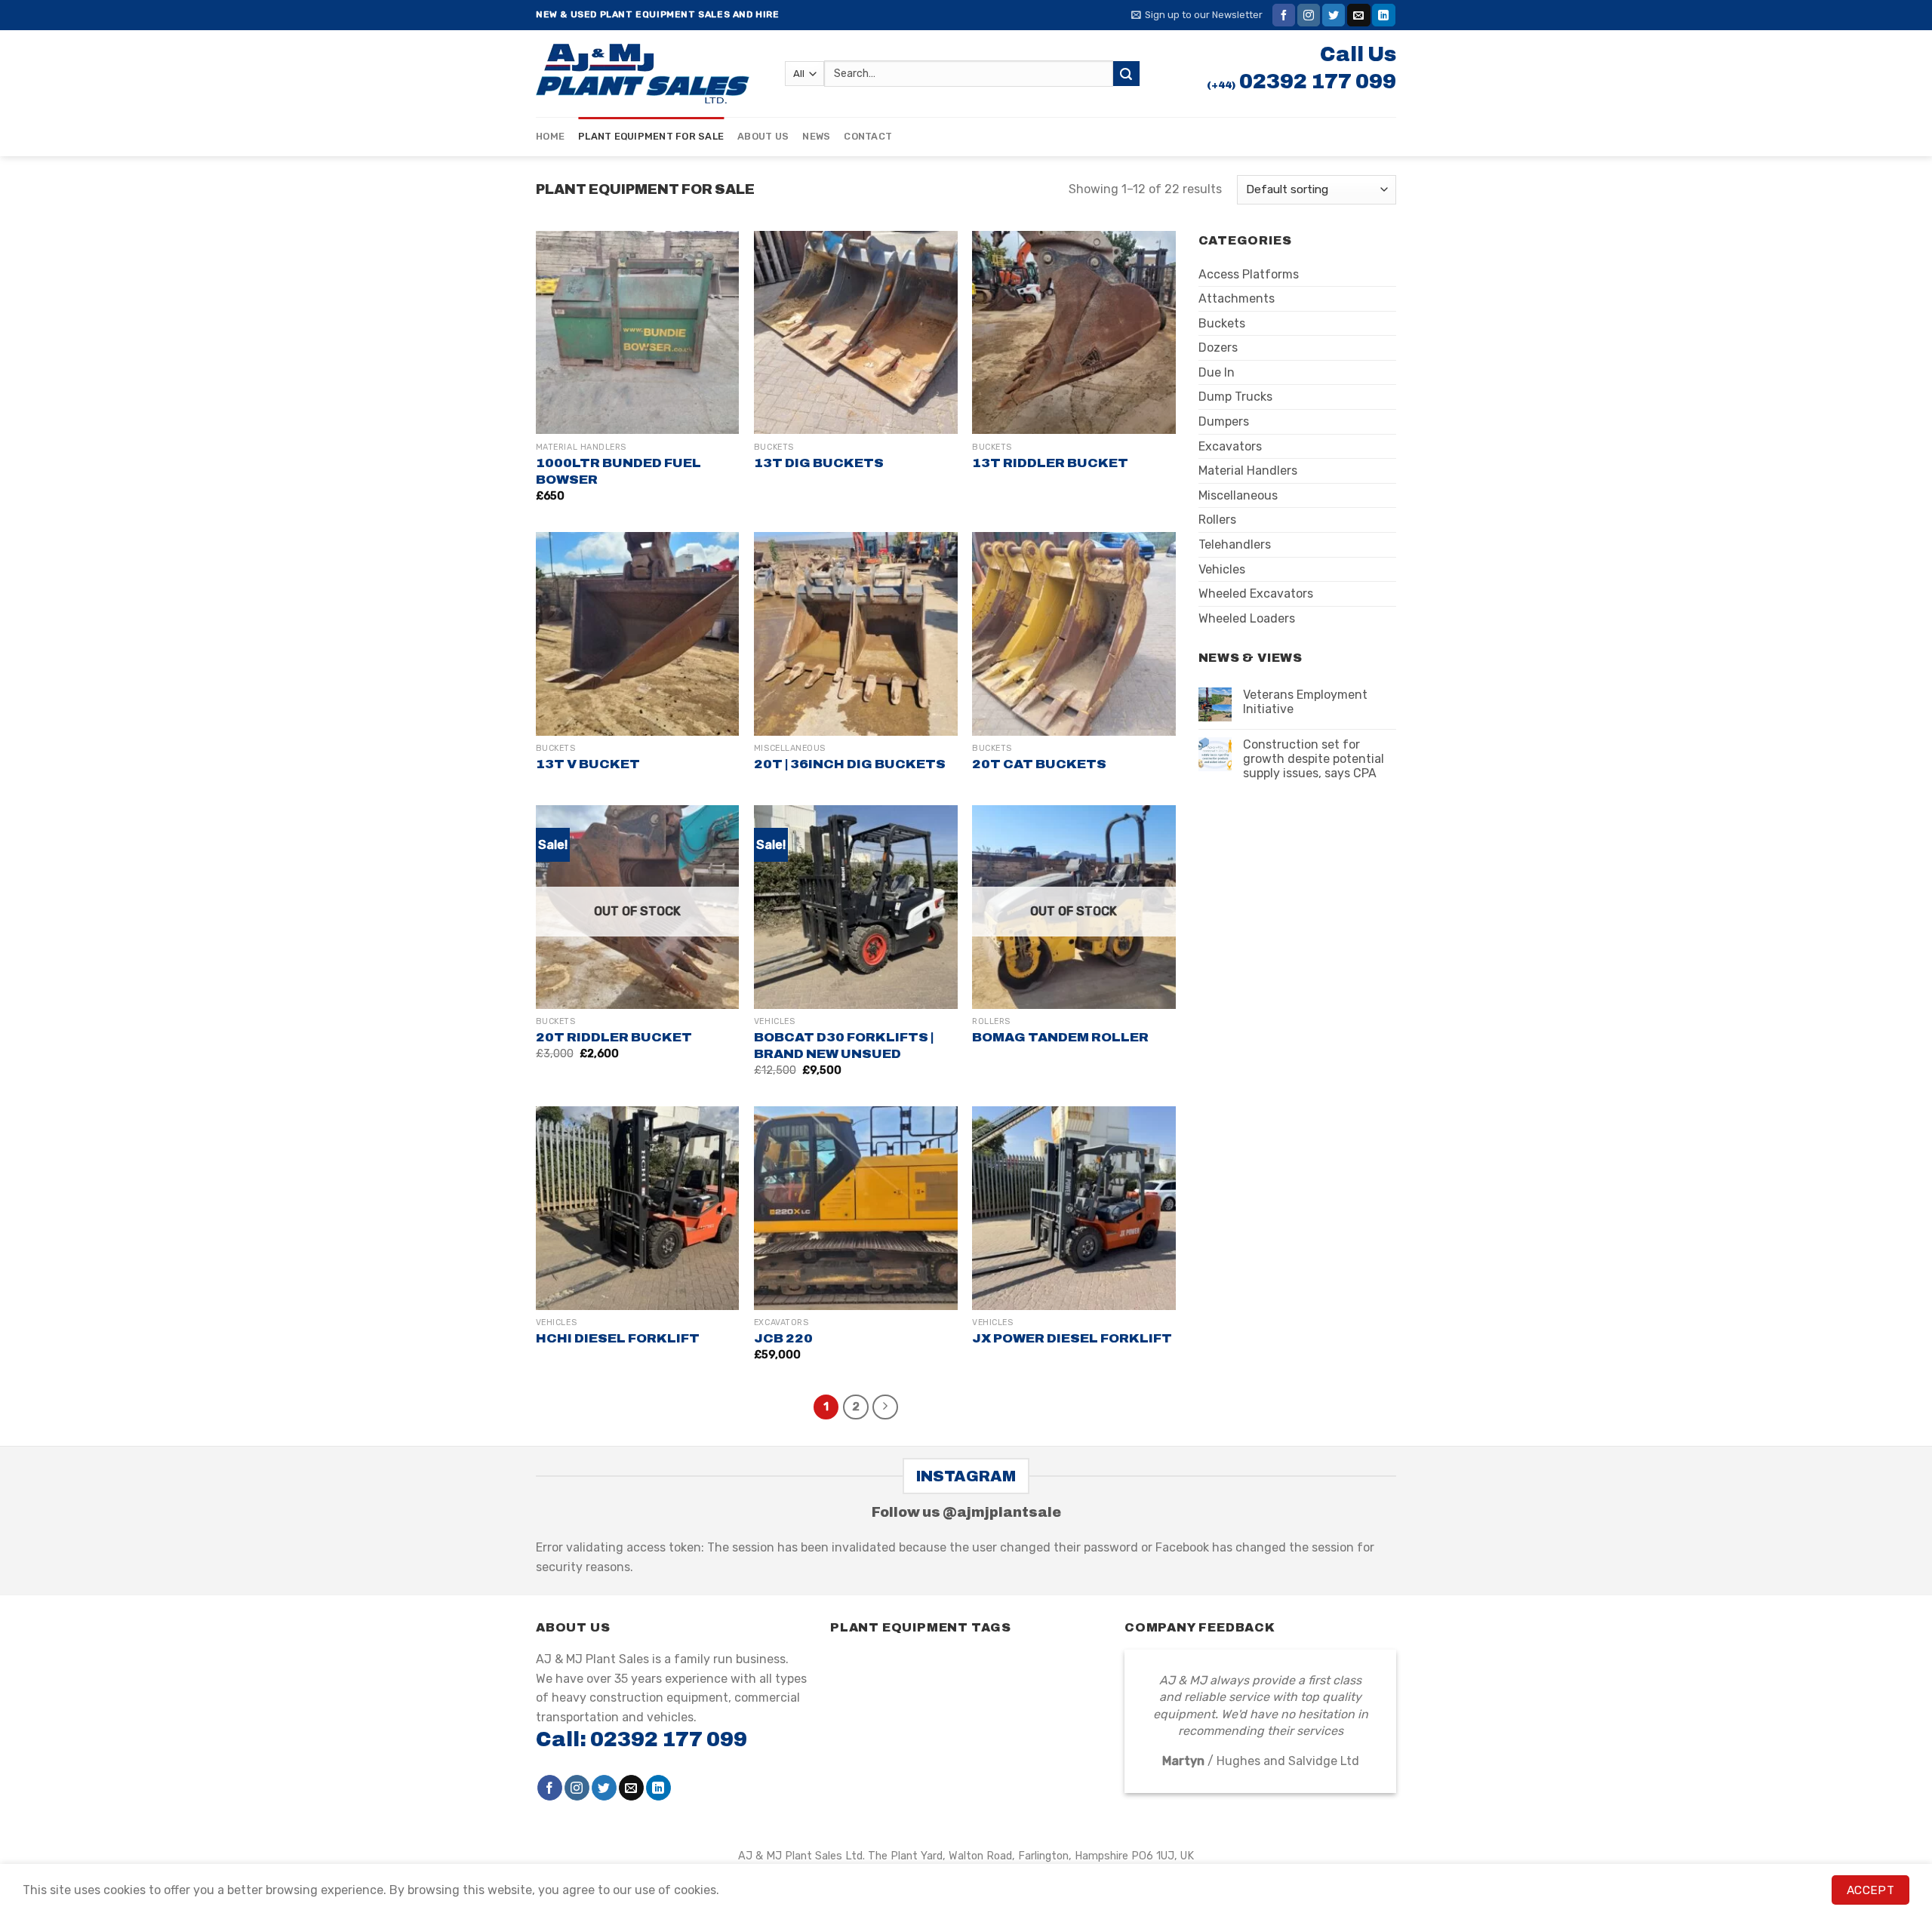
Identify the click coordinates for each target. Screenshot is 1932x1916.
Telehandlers (1235, 544)
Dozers (1218, 348)
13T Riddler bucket (1050, 463)
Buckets (1222, 323)
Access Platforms (1249, 274)
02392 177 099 (1318, 81)
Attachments (1237, 298)
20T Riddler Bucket (614, 1037)
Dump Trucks (1235, 397)
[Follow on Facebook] (1284, 15)
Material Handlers (1248, 471)
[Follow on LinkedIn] (1383, 15)
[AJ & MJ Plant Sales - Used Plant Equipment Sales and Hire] (649, 74)
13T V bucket (588, 764)
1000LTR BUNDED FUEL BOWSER (618, 471)
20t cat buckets (1039, 764)
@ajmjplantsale (1002, 1512)
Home (550, 136)
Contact (868, 136)
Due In (1217, 372)
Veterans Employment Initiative (1305, 702)
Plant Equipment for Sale (651, 136)
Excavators (1230, 446)
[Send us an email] (1358, 15)
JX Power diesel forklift (1072, 1338)
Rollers (1217, 520)
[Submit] (1126, 74)
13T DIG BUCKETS (819, 463)
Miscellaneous (1238, 495)
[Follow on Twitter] (1334, 15)
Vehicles (1222, 569)
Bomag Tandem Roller (1060, 1037)
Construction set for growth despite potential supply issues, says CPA (1314, 759)
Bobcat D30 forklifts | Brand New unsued (844, 1046)
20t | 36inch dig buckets (850, 764)
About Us (763, 136)
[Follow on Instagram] (1309, 15)
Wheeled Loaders (1247, 618)
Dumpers (1224, 421)
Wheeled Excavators (1256, 594)
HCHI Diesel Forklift (618, 1338)
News (816, 136)
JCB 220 (783, 1338)
